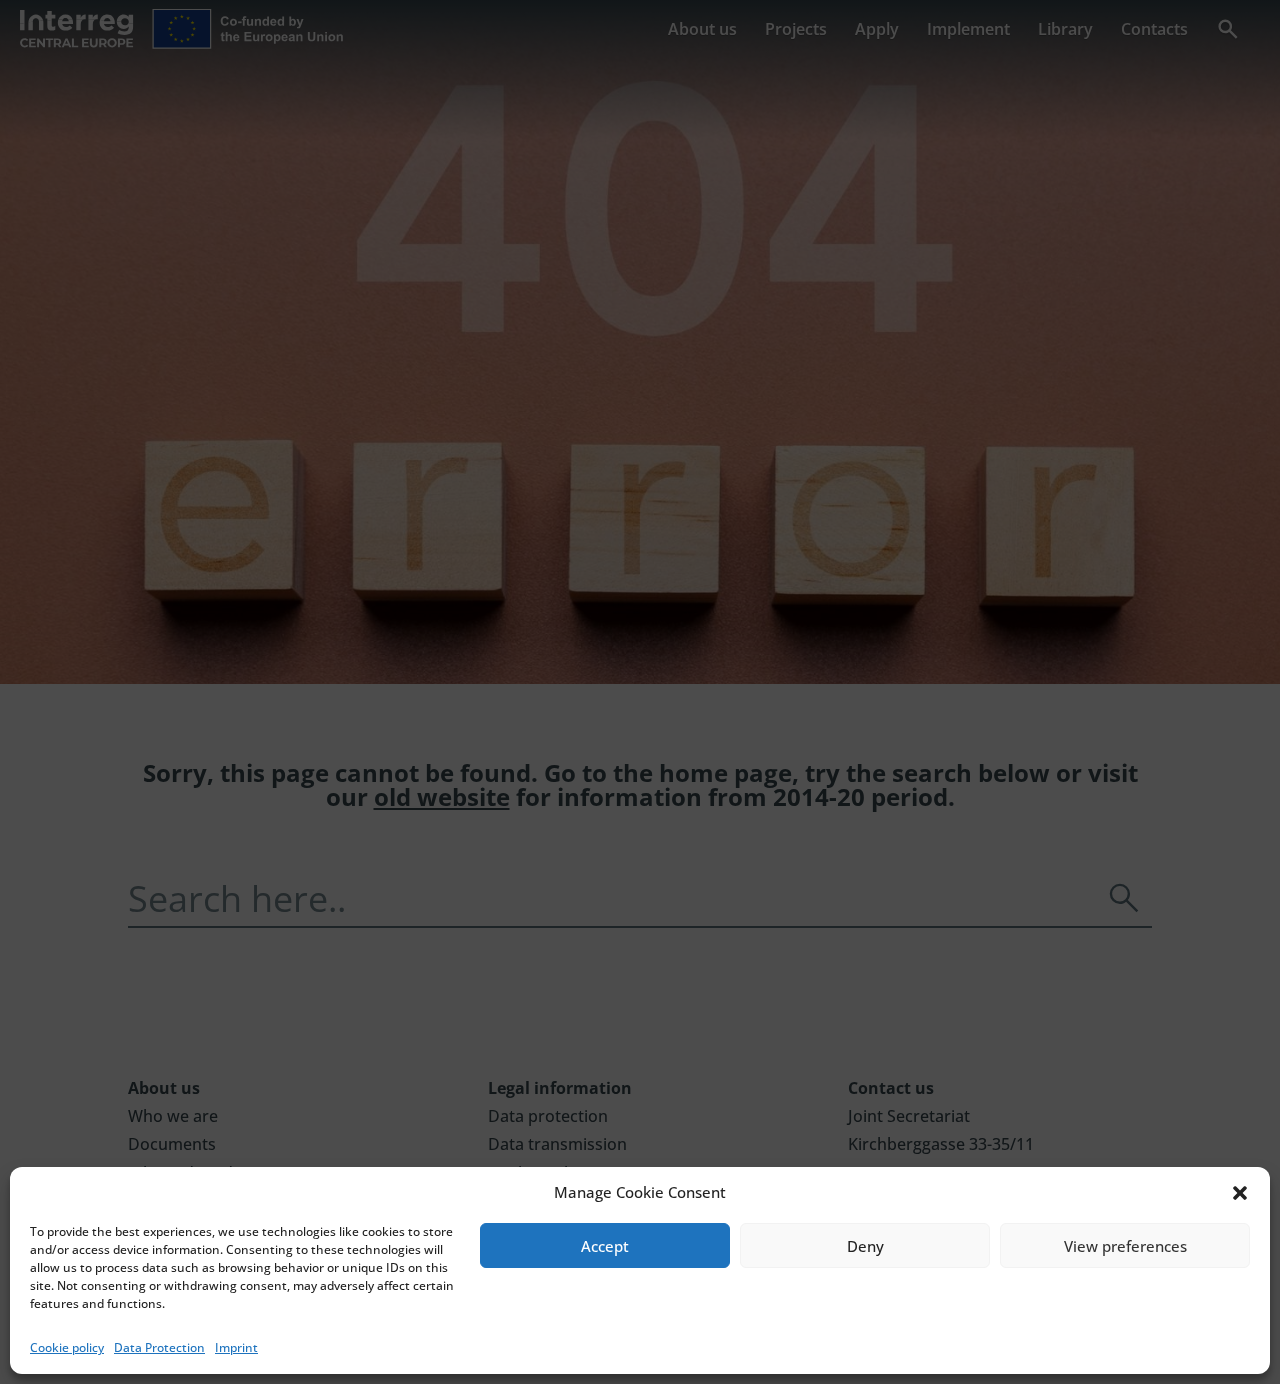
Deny (865, 1246)
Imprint (236, 1347)
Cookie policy (67, 1347)
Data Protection (159, 1347)
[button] (1240, 1193)
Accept (605, 1246)
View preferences (1125, 1246)
